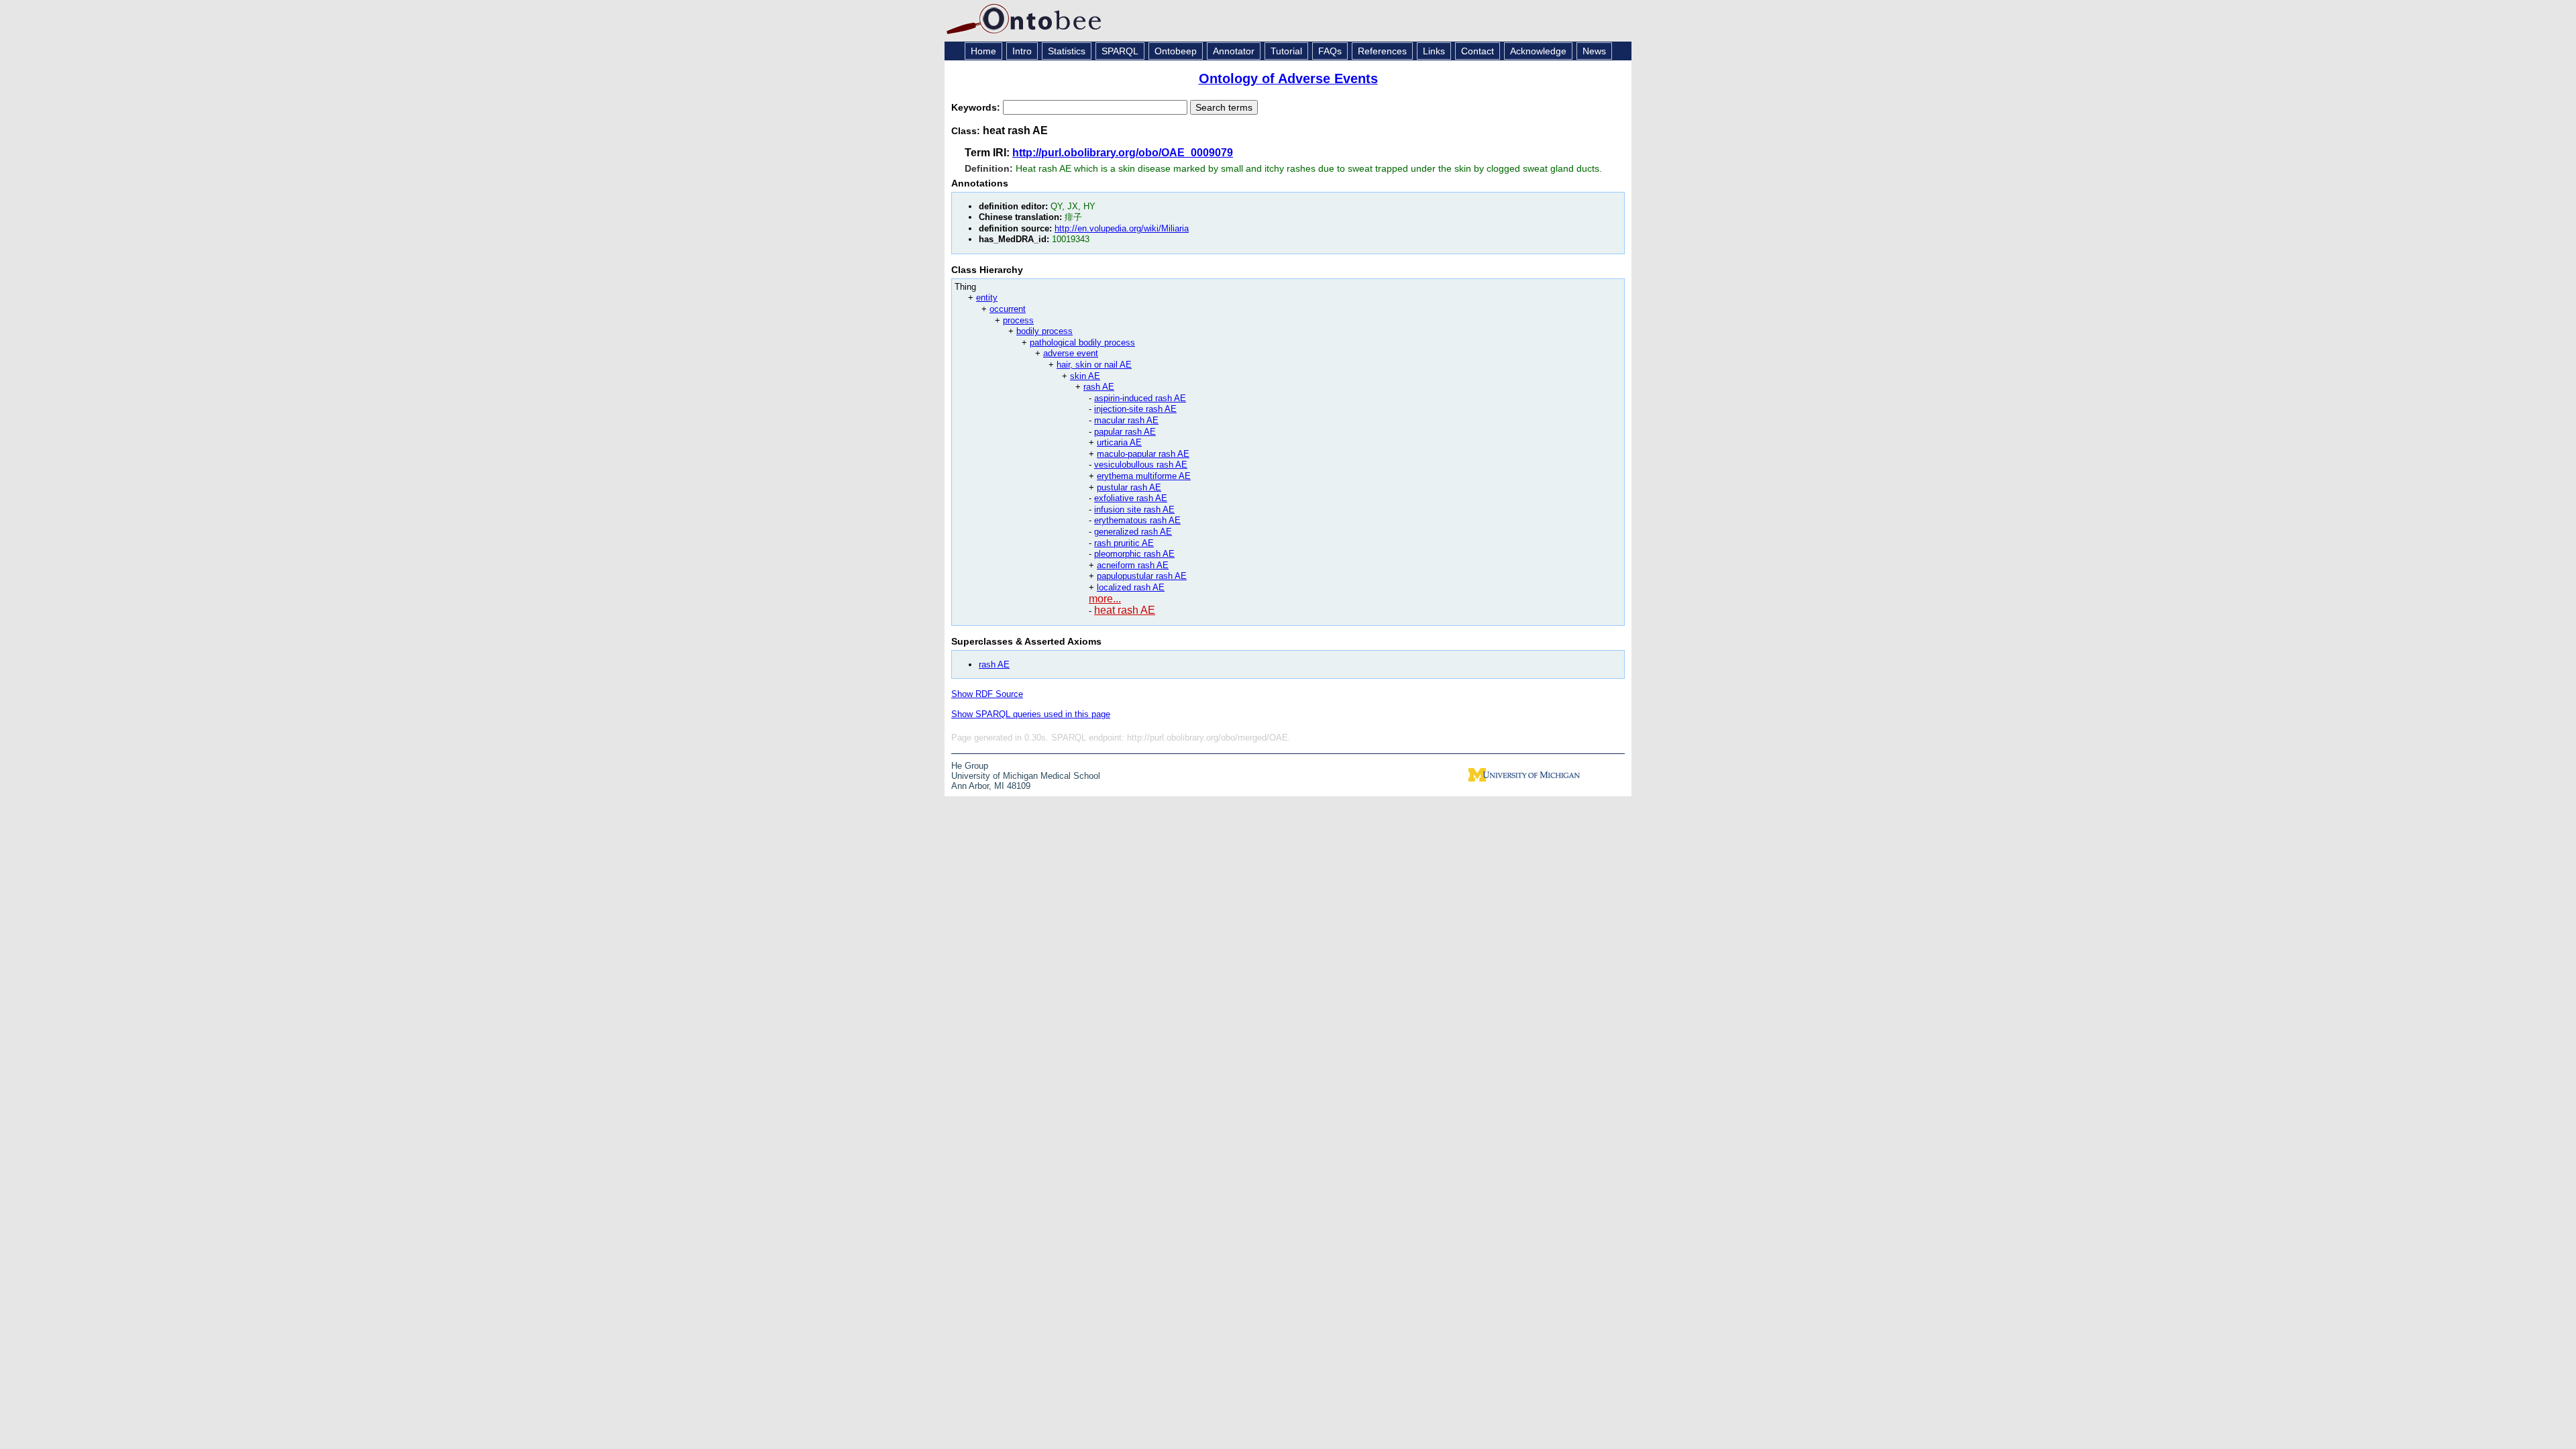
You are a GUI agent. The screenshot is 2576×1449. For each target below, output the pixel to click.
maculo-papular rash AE (1143, 454)
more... (1105, 599)
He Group (970, 766)
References (1382, 51)
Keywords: (977, 107)
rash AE (1099, 387)
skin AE (1085, 376)
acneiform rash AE (1133, 565)
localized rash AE (1131, 587)
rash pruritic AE (1124, 543)
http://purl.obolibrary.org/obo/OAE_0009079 (1123, 153)
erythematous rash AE (1137, 520)
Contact (1478, 51)
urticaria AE (1119, 442)
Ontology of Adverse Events (1288, 78)
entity (987, 298)
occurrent (1008, 309)
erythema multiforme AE (1144, 476)
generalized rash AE (1133, 532)
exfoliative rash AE (1131, 498)
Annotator (1234, 51)
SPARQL (1120, 51)
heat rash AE (1125, 610)
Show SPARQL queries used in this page (1031, 714)
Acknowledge (1538, 51)
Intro (1022, 51)
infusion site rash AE (1134, 509)
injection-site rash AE (1135, 409)
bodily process (1044, 331)
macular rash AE (1126, 420)
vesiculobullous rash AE (1141, 465)
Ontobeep (1176, 51)
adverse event (1071, 353)
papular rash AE (1125, 432)
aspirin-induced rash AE (1140, 398)
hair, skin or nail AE (1094, 365)
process (1018, 320)
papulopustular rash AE (1142, 576)
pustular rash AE (1129, 487)
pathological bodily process (1082, 342)
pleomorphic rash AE (1134, 554)
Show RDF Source (987, 694)
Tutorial (1286, 51)
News (1594, 51)
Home (983, 51)
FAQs (1330, 51)
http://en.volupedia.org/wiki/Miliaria (1122, 228)
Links (1434, 51)
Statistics (1067, 51)
